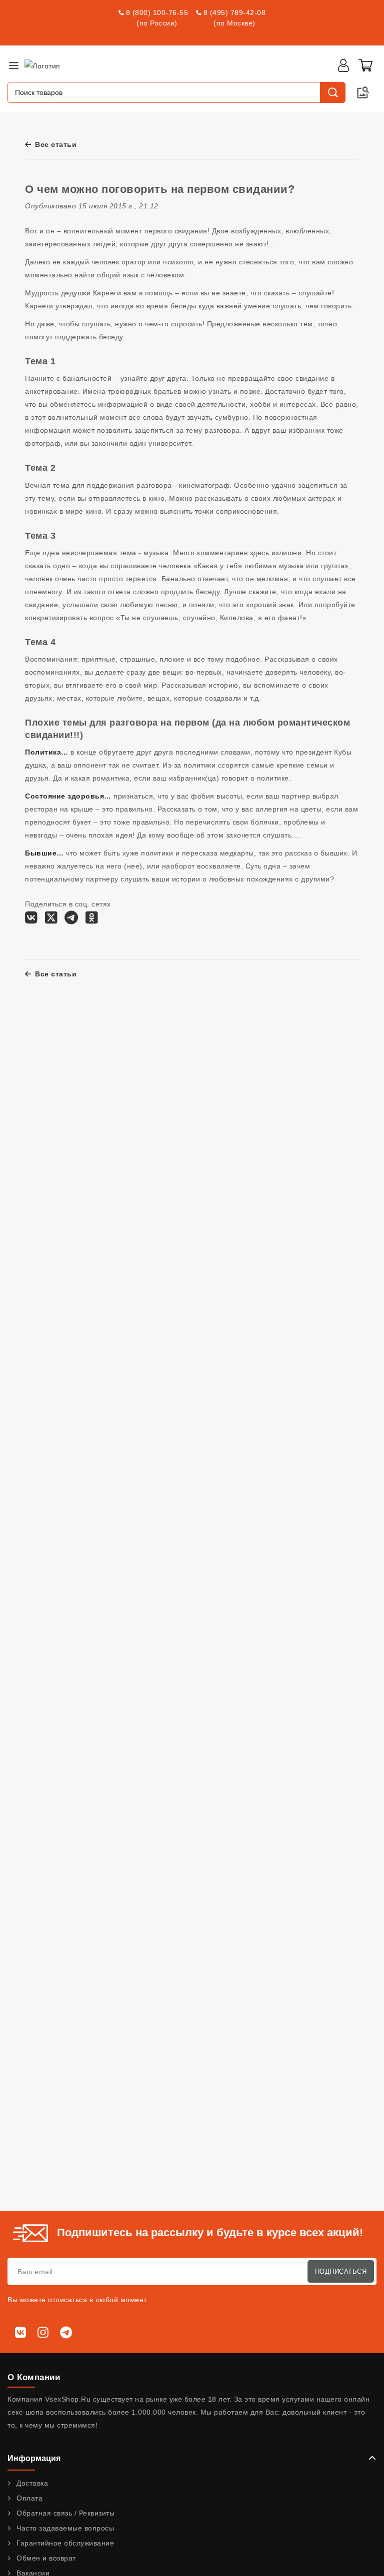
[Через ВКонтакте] (31, 920)
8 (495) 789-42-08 (235, 12)
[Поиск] (332, 92)
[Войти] (343, 65)
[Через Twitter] (51, 920)
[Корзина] (365, 65)
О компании (34, 2377)
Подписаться (341, 2271)
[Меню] (13, 65)
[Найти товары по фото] (363, 92)
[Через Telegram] (71, 920)
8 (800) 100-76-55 (157, 12)
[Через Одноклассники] (92, 920)
